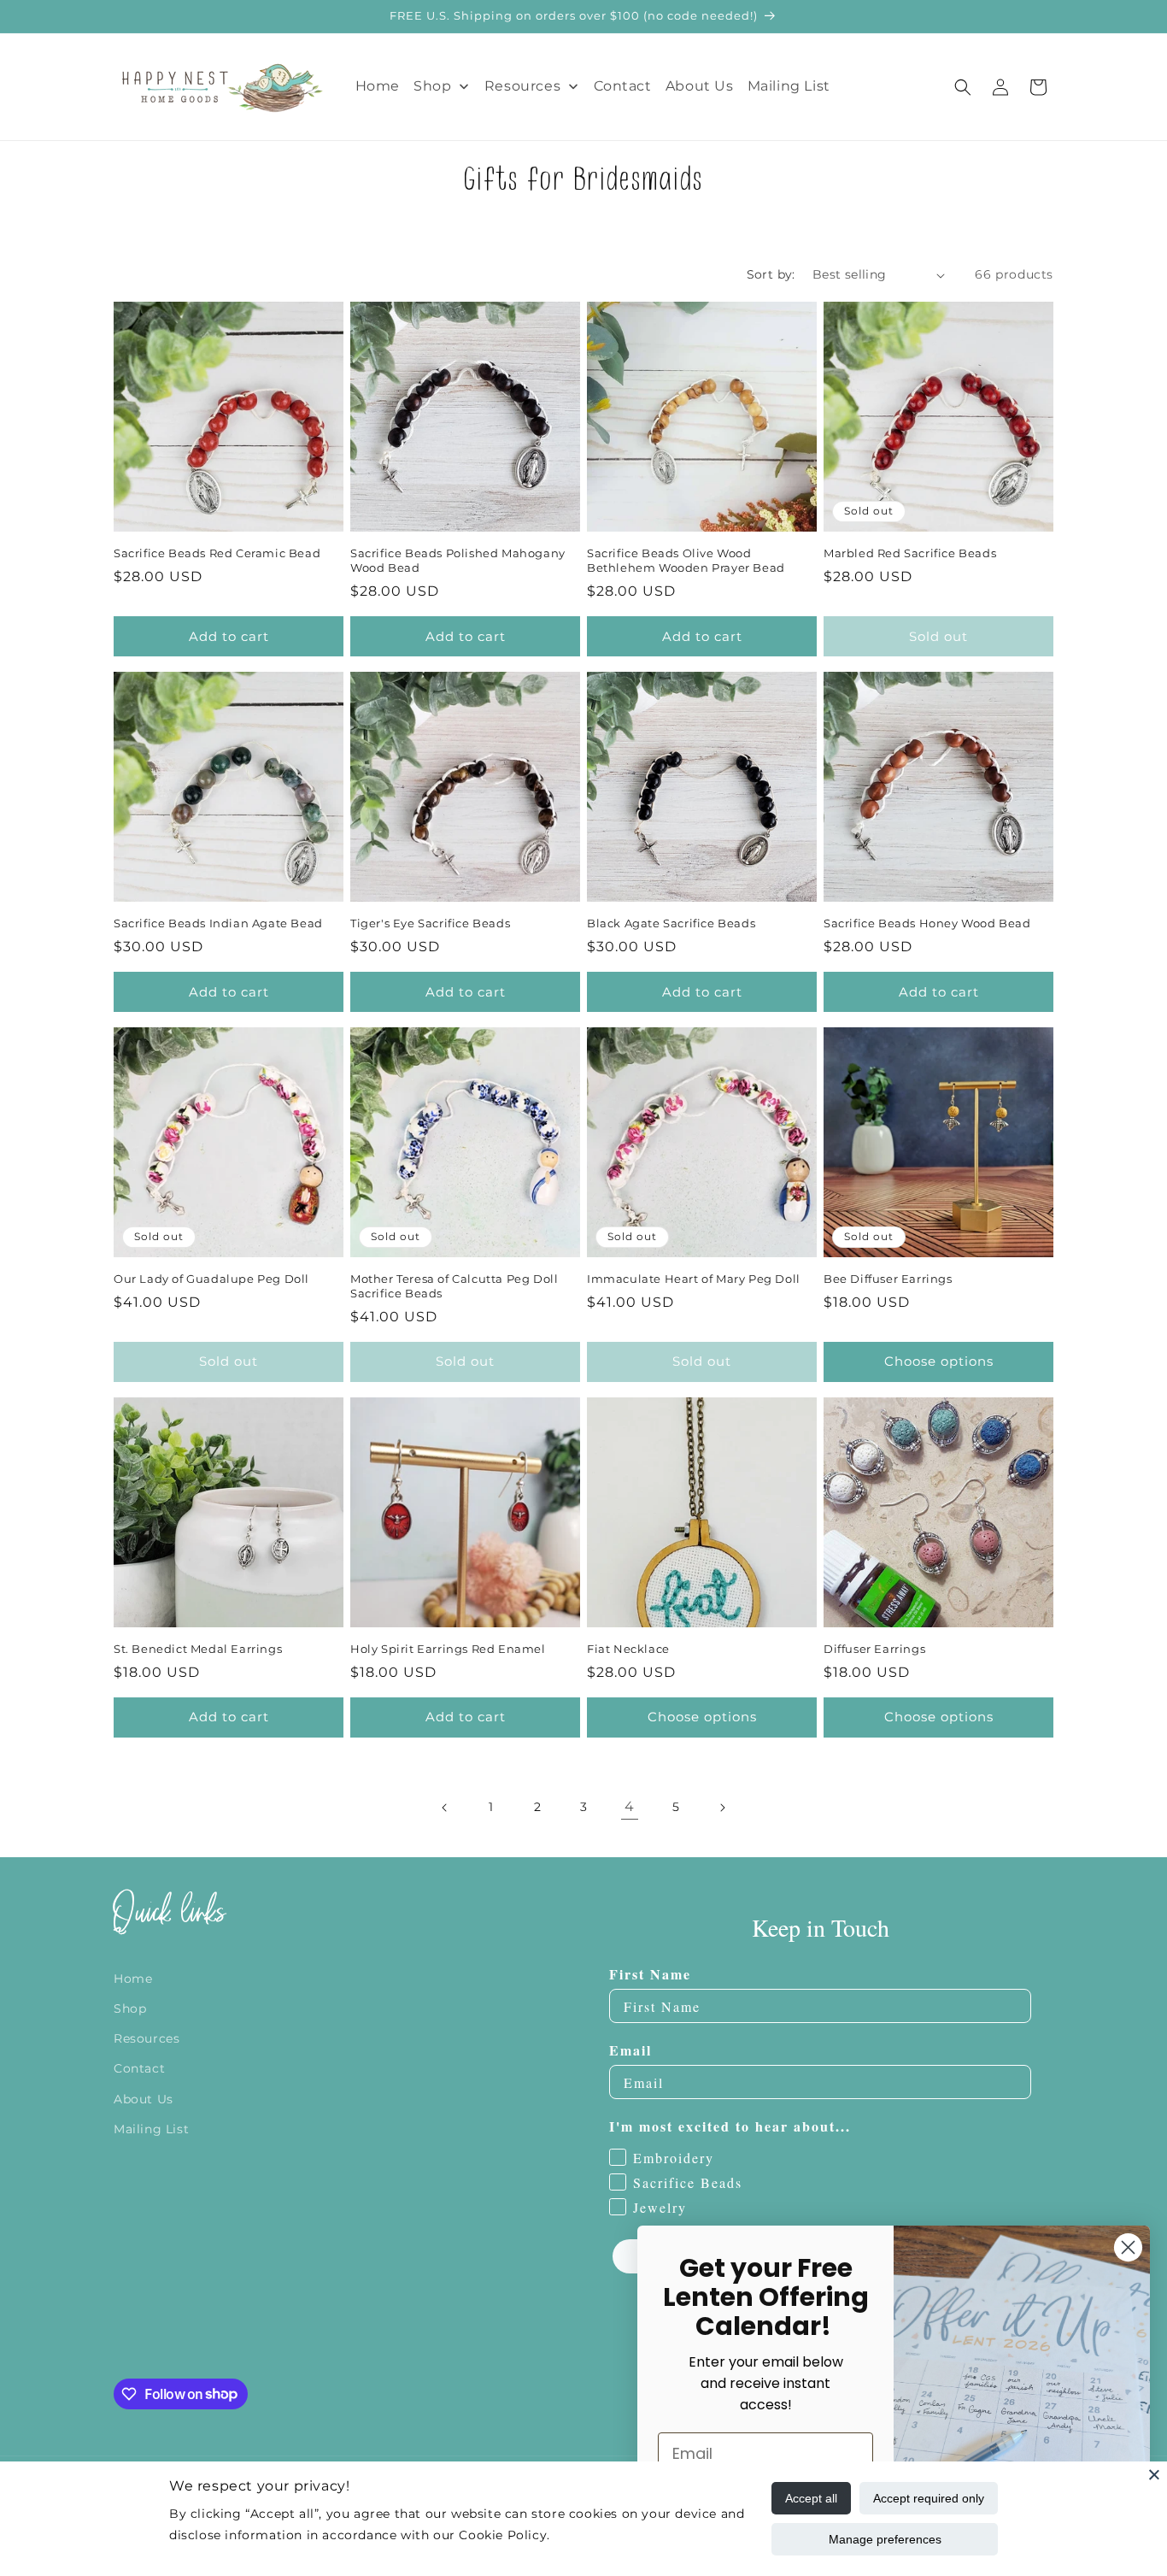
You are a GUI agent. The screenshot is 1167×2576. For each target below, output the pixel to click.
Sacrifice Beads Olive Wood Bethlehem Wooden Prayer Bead (686, 560)
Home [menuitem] (378, 86)
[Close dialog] (1128, 2247)
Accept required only (929, 2498)
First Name (650, 1975)
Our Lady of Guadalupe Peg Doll (211, 1279)
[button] (963, 87)
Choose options (939, 1361)
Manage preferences (885, 2539)
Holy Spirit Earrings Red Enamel (448, 1649)
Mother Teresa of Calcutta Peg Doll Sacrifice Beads (454, 1286)
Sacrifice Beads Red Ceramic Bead (217, 553)
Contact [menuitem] (623, 86)
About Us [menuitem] (700, 86)
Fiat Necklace (628, 1649)
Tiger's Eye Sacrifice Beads (430, 923)
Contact (139, 2069)
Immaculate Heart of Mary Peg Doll (694, 1279)
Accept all (811, 2498)
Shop (130, 2008)
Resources (147, 2038)
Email (630, 2051)
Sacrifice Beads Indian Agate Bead (218, 923)
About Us (144, 2099)
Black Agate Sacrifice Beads (671, 923)
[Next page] (722, 1808)
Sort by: (771, 274)
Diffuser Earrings (874, 1649)
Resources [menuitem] (522, 86)
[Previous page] (445, 1808)
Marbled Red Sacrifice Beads (910, 553)
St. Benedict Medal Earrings (198, 1649)
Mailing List (151, 2129)
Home (133, 1979)
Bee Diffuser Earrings (888, 1279)
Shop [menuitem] (432, 86)
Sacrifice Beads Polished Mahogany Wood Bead (458, 560)
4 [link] (630, 1806)
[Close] (1154, 2474)
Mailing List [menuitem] (789, 86)
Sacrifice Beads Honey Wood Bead (927, 923)
